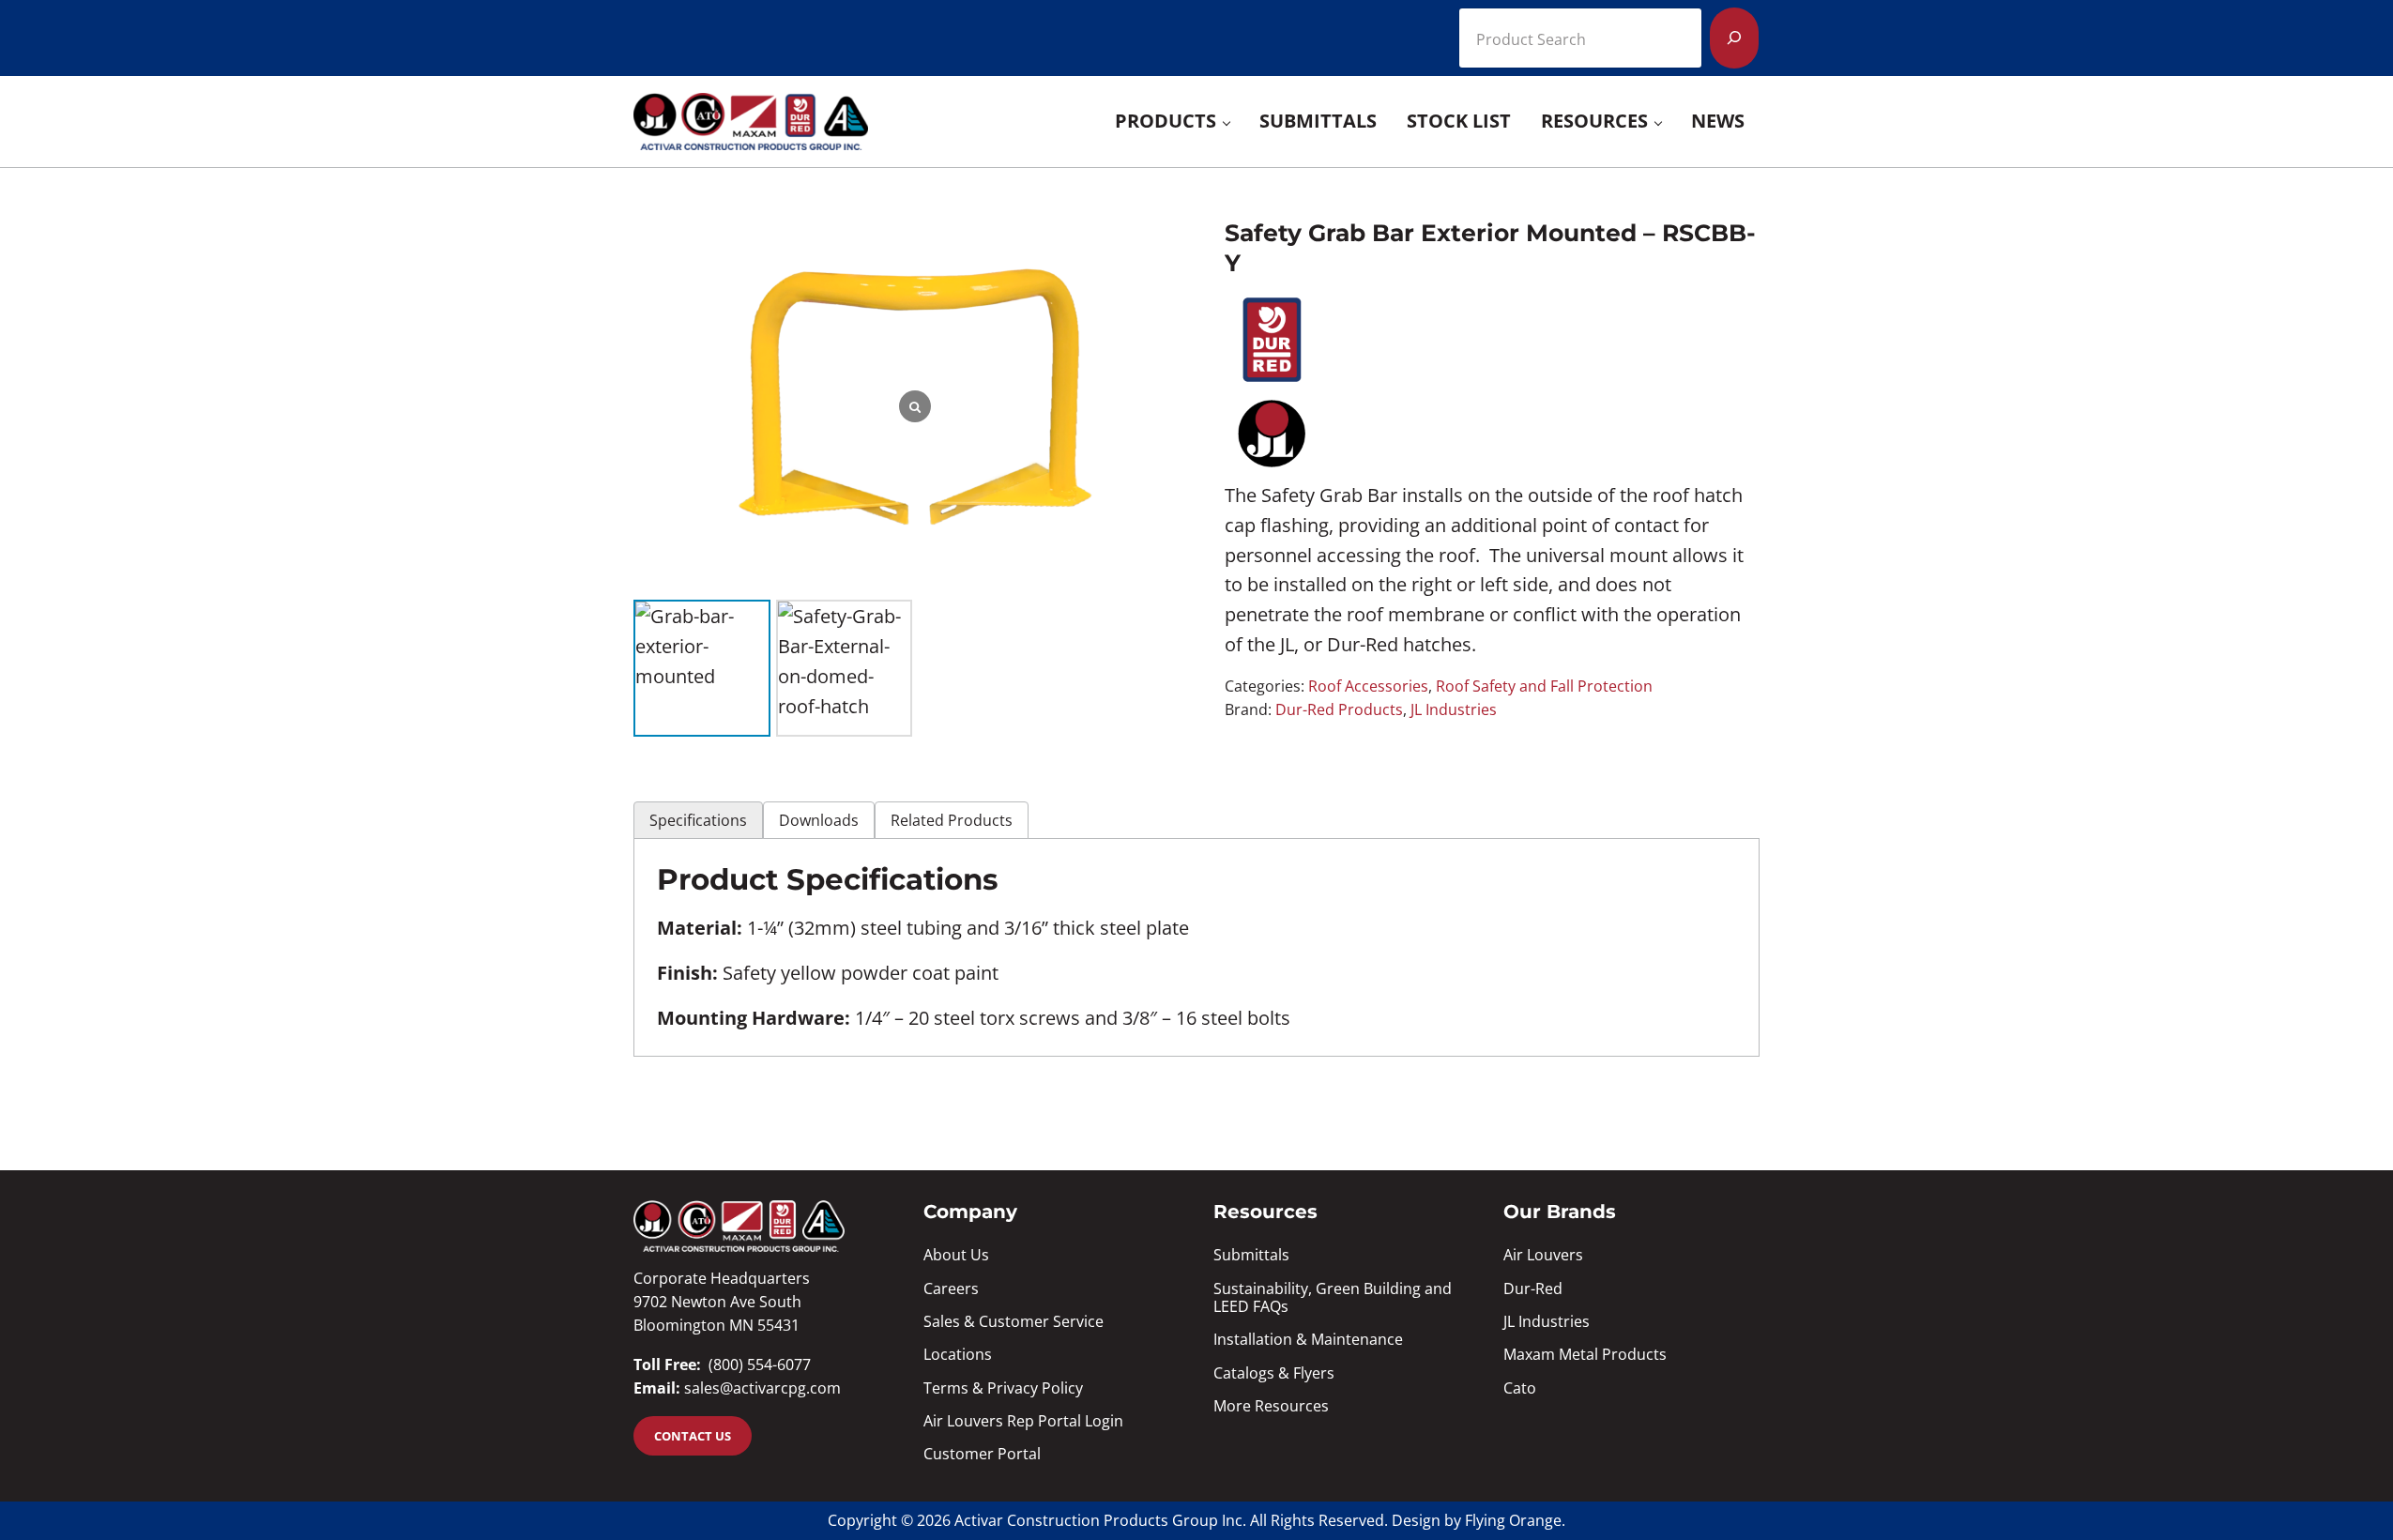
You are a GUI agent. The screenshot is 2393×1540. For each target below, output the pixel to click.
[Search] (1734, 38)
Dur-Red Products (1339, 709)
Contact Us (693, 1436)
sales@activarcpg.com (762, 1388)
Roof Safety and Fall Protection (1544, 686)
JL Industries (1454, 709)
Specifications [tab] (698, 820)
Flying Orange (1513, 1520)
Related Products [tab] (952, 820)
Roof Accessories (1368, 686)
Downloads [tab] (819, 820)
